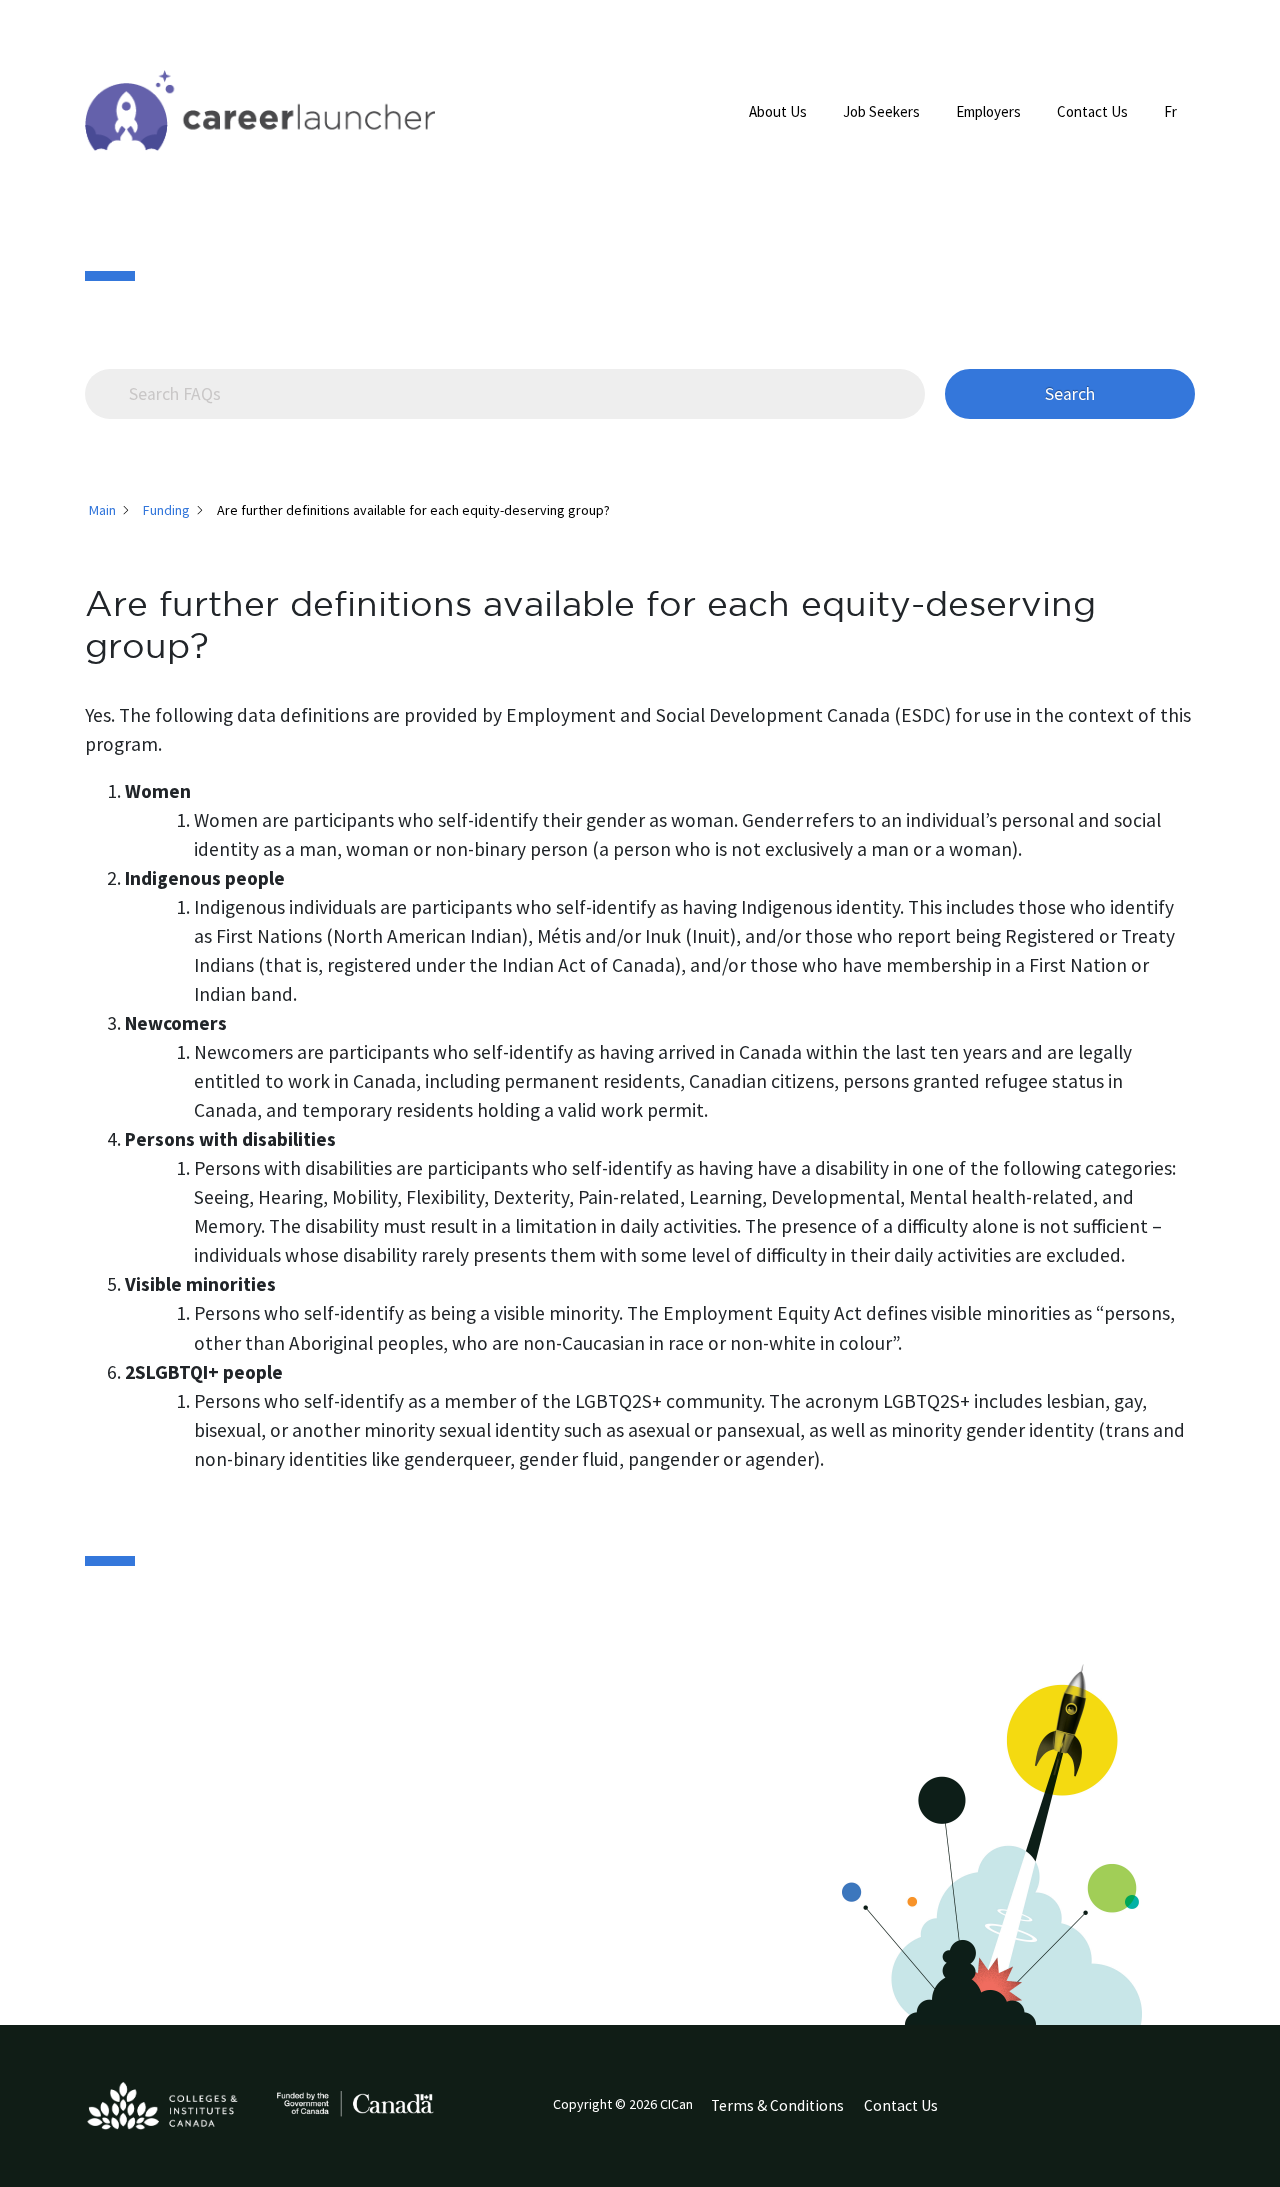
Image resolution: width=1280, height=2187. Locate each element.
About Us (778, 111)
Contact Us (1092, 111)
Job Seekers (881, 111)
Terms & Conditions (777, 2105)
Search (1070, 394)
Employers (988, 111)
